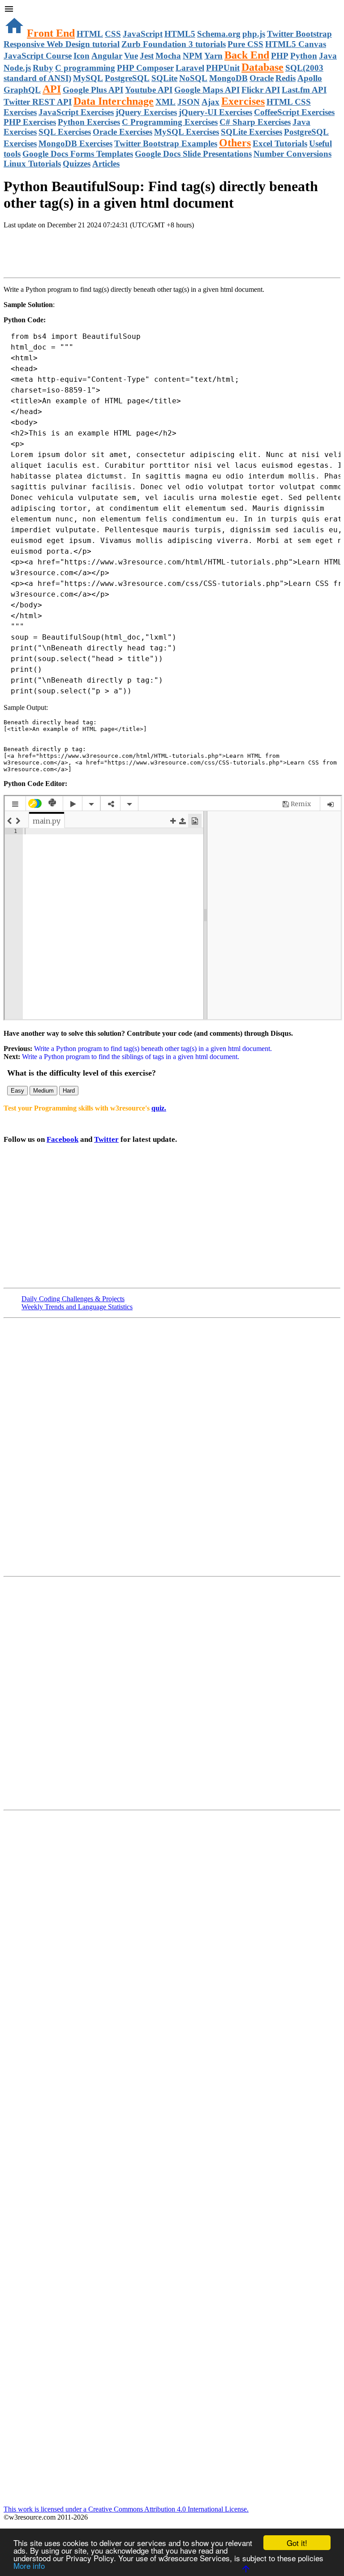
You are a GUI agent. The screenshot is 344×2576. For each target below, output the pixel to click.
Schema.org (219, 34)
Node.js (17, 68)
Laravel (190, 68)
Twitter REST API (38, 102)
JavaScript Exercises (76, 112)
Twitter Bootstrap (299, 34)
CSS (113, 34)
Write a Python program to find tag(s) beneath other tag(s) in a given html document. (152, 1049)
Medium (43, 1091)
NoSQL (193, 78)
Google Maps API (207, 90)
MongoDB (228, 78)
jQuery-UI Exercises (215, 112)
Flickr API (261, 90)
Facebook (62, 1139)
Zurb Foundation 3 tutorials (174, 44)
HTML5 (180, 34)
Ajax (211, 102)
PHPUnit (223, 68)
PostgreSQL (127, 78)
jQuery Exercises (146, 112)
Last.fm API (304, 90)
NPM (193, 56)
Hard (69, 1091)
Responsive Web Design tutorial (62, 44)
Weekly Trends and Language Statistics (77, 1307)
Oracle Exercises (123, 132)
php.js (254, 34)
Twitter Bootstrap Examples (166, 143)
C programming (85, 68)
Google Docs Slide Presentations (193, 154)
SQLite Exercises (252, 132)
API (52, 89)
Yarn (213, 56)
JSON (189, 102)
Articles (106, 164)
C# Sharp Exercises (255, 122)
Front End (51, 33)
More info (29, 2565)
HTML (90, 34)
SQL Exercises (65, 132)
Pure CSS (245, 44)
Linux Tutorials (32, 164)
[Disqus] (172, 1692)
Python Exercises (89, 122)
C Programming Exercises (170, 122)
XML (166, 102)
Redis (286, 78)
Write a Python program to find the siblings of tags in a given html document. (130, 1057)
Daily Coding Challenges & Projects (73, 1299)
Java (328, 56)
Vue (131, 56)
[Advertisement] (108, 254)
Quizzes (77, 164)
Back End (247, 55)
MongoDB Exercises (75, 143)
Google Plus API (93, 90)
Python (304, 56)
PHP (280, 56)
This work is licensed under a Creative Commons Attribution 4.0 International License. (126, 2509)
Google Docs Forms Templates (78, 154)
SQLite (164, 78)
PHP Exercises (30, 122)
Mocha (168, 56)
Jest (147, 56)
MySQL (88, 78)
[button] (172, 10)
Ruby (43, 68)
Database (262, 67)
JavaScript (143, 34)
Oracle (262, 78)
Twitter (106, 1139)
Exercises (243, 101)
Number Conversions (292, 154)
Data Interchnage (114, 101)
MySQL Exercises (187, 132)
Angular (107, 56)
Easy (17, 1091)
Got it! (297, 2543)
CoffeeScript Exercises (294, 112)
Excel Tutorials (280, 143)
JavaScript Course (38, 56)
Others (235, 143)
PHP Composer (145, 68)
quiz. (159, 1108)
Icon (82, 56)
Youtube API (149, 90)
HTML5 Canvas (296, 44)
